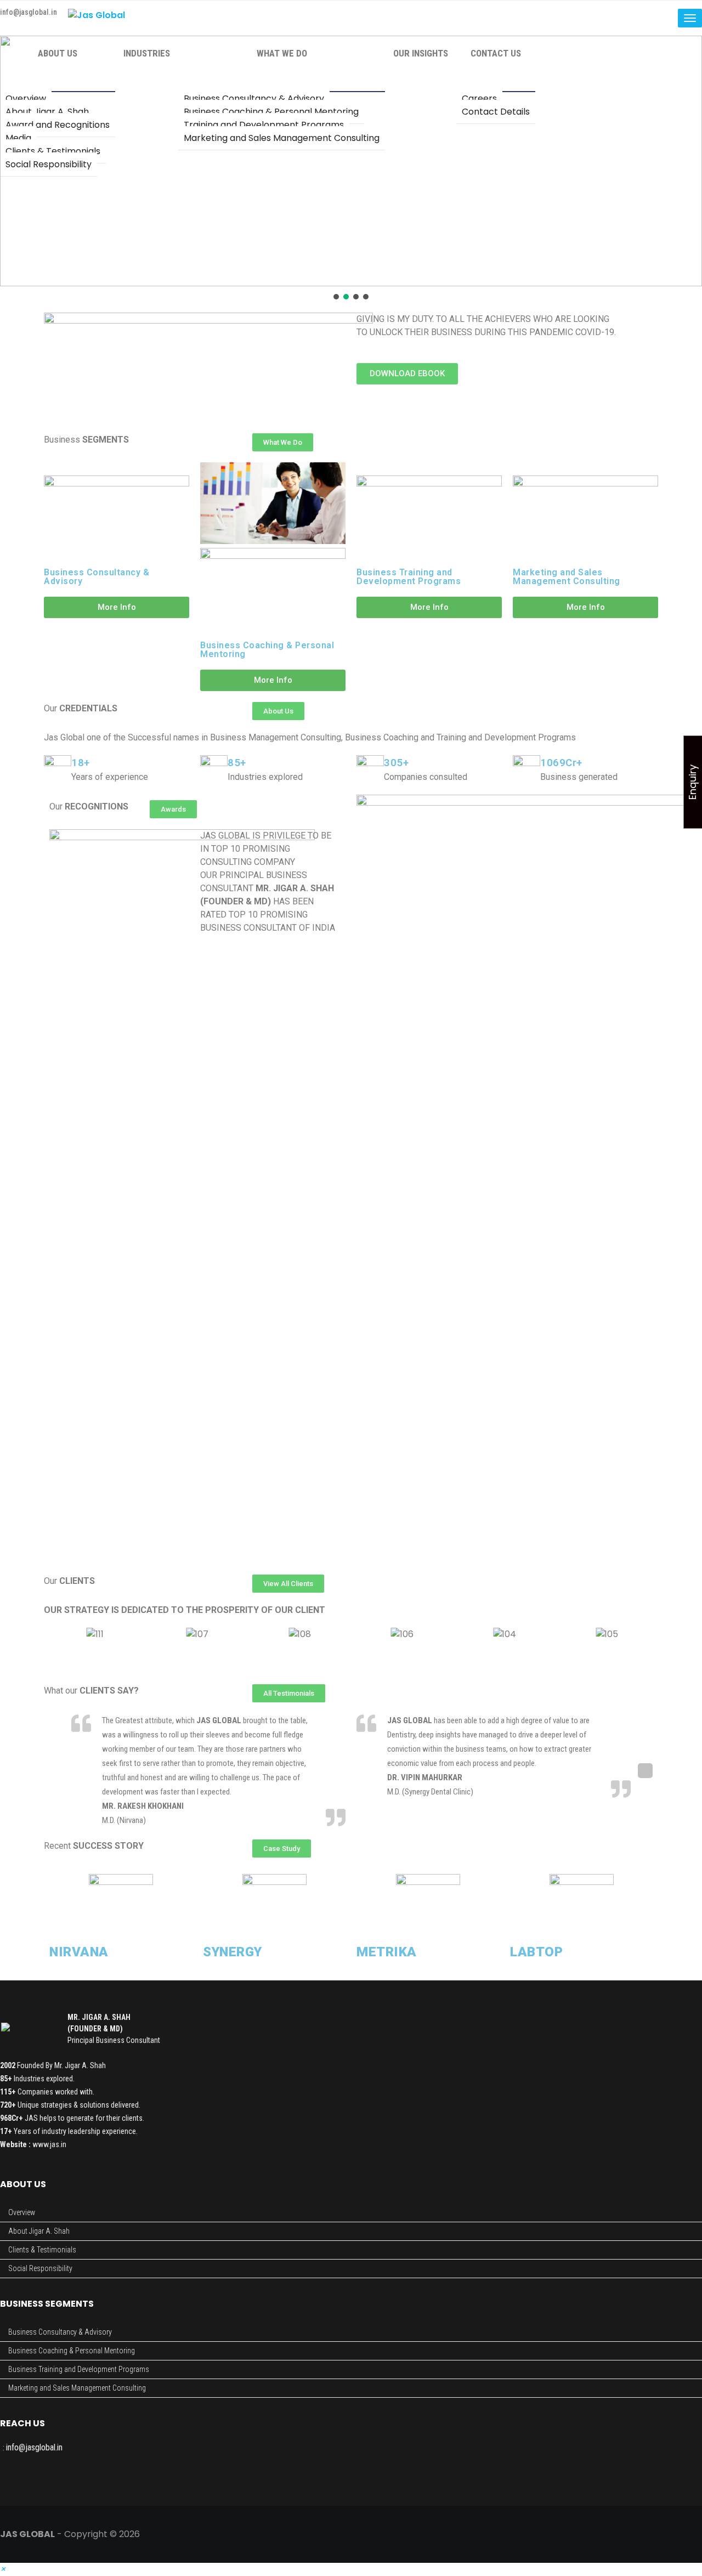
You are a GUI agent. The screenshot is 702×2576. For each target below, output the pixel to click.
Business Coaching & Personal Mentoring (267, 650)
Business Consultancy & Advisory (97, 577)
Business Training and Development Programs (409, 577)
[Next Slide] (645, 1771)
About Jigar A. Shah (39, 2231)
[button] (336, 297)
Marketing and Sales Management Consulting (567, 577)
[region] (351, 169)
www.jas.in (49, 2144)
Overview (22, 2212)
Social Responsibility (40, 2268)
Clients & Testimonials (42, 2250)
